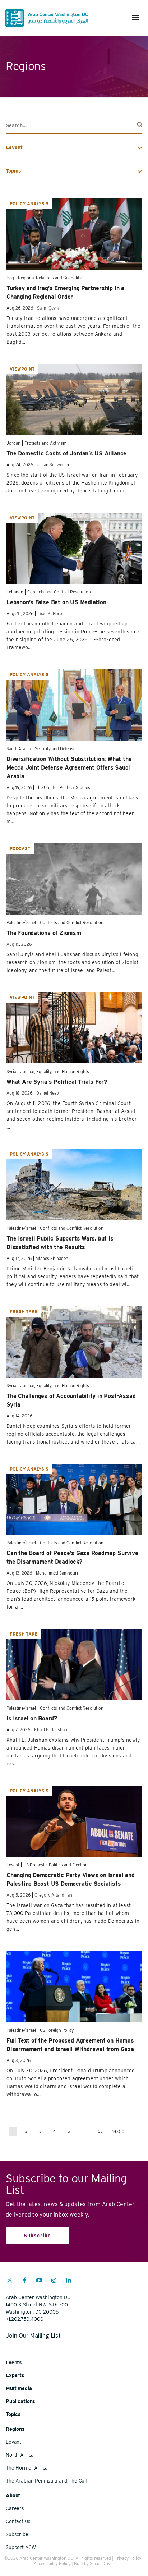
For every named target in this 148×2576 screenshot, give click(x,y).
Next (116, 2131)
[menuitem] (10, 2284)
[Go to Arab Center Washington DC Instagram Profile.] (54, 2281)
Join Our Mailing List (33, 2335)
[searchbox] (74, 126)
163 (100, 2131)
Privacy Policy (128, 2558)
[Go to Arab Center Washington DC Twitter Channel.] (10, 2281)
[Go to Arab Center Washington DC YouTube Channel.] (39, 2281)
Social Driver (102, 2564)
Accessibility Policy (52, 2564)
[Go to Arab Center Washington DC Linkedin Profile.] (69, 2281)
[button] (135, 18)
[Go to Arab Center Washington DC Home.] (47, 18)
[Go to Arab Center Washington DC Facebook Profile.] (24, 2281)
